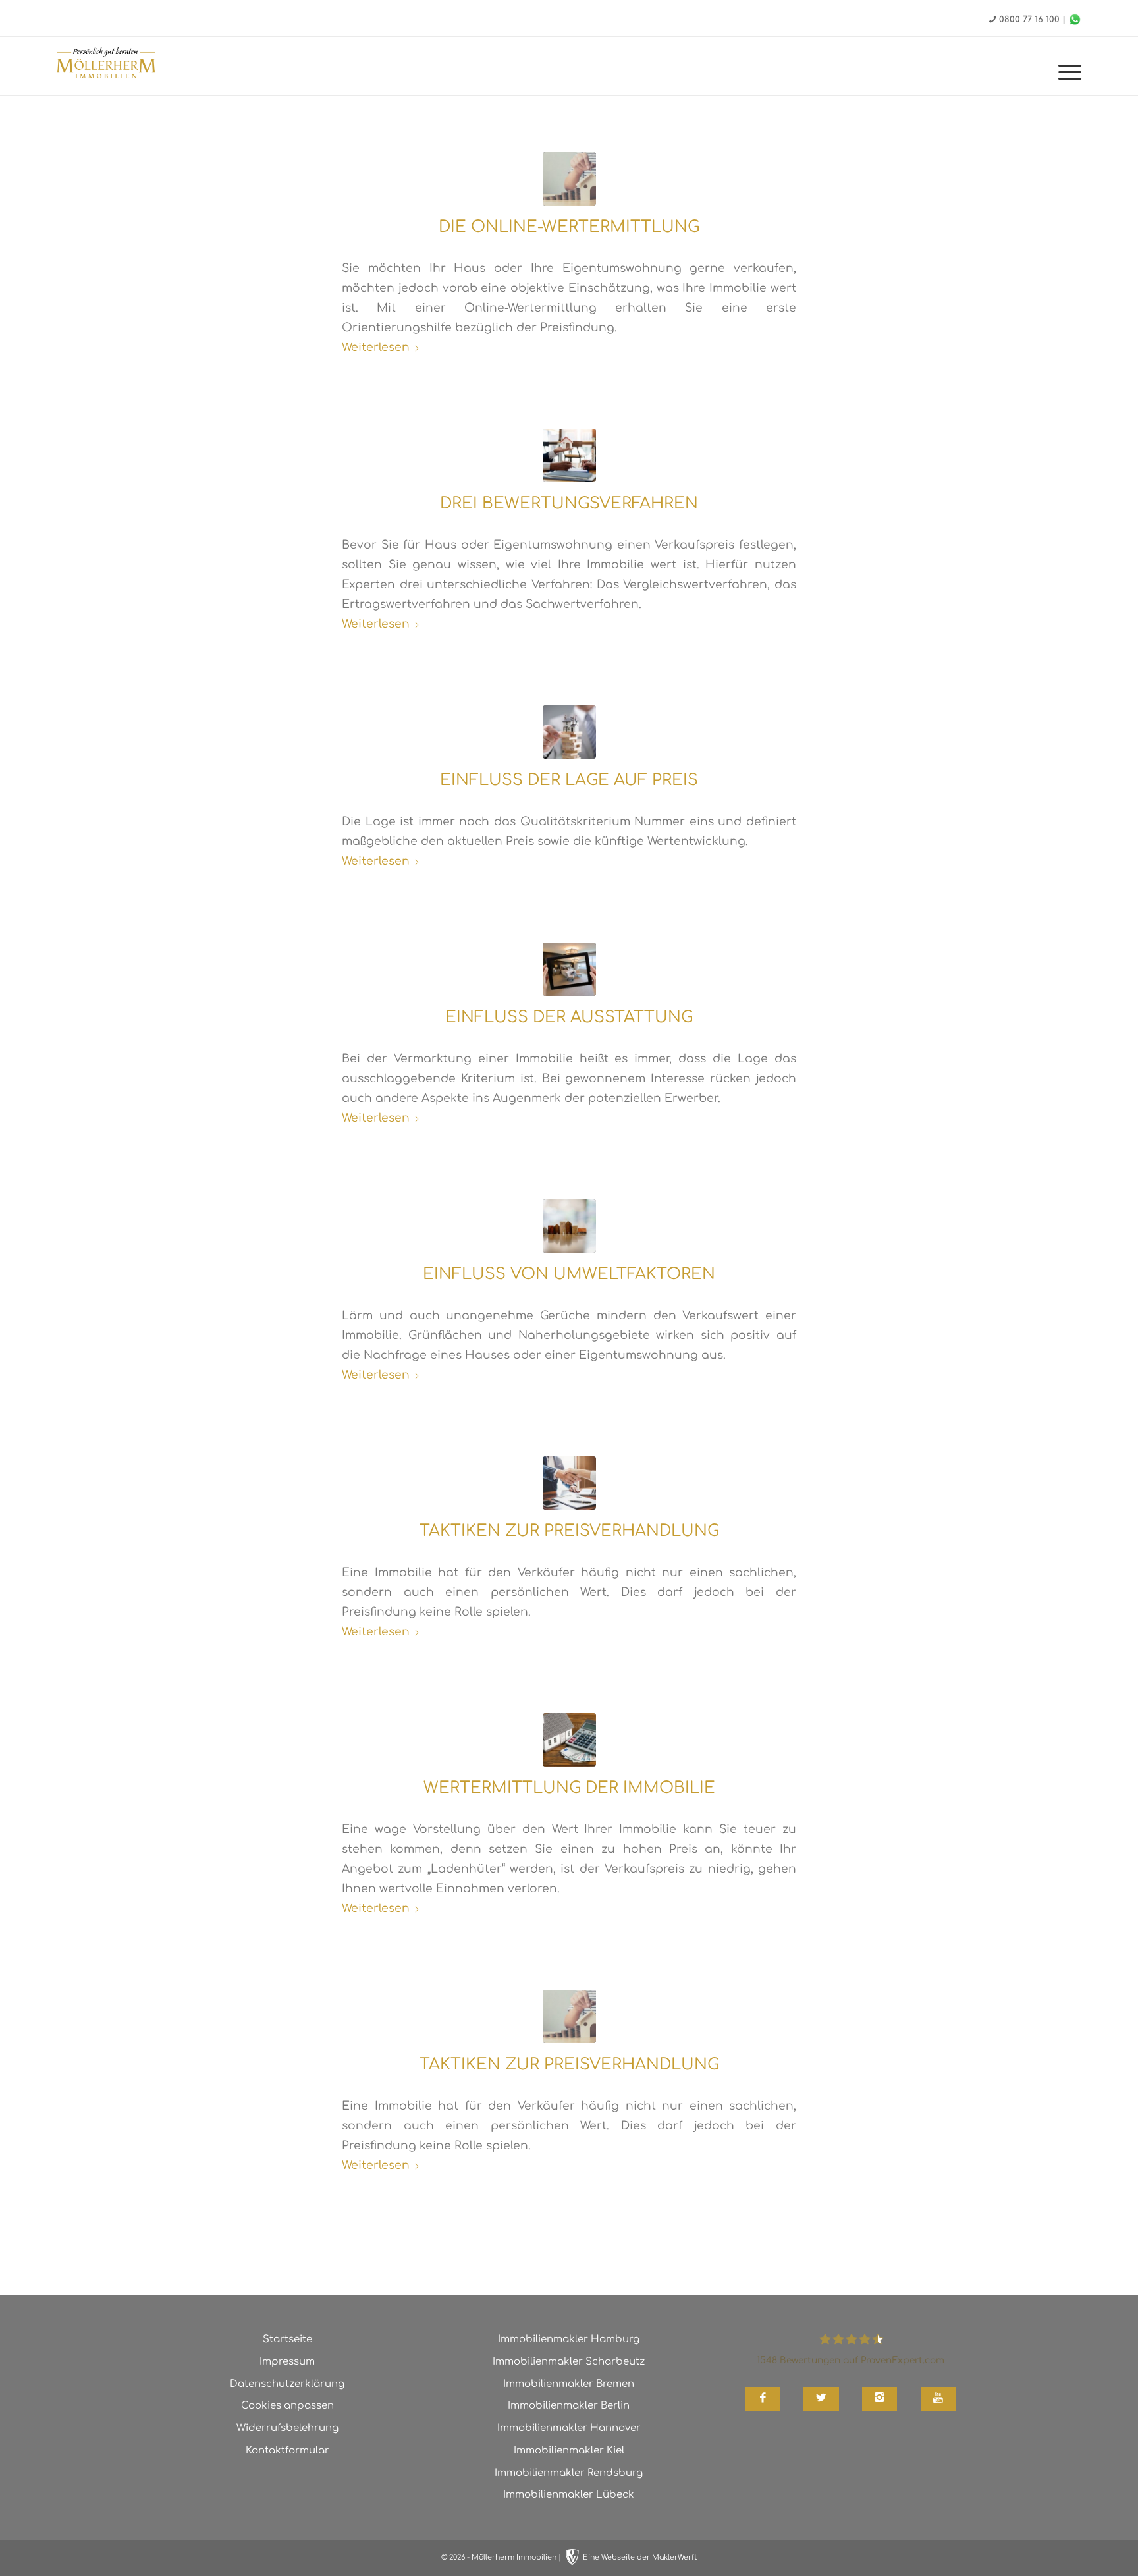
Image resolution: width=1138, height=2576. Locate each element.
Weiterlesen (376, 347)
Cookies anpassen (287, 2406)
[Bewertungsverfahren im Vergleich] (569, 455)
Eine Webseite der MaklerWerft (640, 2557)
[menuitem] (1066, 72)
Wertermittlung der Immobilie (569, 1788)
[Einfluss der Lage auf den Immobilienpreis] (569, 732)
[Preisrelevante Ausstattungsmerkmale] (569, 969)
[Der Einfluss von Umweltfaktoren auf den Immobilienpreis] (569, 1226)
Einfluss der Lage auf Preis (569, 780)
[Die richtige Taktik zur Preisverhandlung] (569, 1483)
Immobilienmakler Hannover (569, 2428)
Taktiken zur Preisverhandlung (569, 1531)
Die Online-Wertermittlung (569, 227)
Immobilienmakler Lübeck (569, 2495)
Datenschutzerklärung (287, 2384)
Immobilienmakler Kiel (569, 2451)
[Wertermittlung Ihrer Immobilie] (569, 1740)
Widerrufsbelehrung (287, 2428)
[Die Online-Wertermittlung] (569, 179)
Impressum (287, 2362)
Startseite (287, 2339)
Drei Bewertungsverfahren (569, 504)
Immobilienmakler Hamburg (569, 2339)
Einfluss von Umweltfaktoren (569, 1274)
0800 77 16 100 (1029, 20)
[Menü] (1066, 72)
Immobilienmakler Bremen (569, 2384)
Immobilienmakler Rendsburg (569, 2473)
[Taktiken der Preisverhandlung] (569, 2016)
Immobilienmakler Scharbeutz (569, 2362)
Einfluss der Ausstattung (569, 1017)
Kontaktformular (287, 2451)
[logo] (106, 65)
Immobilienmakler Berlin (569, 2406)
